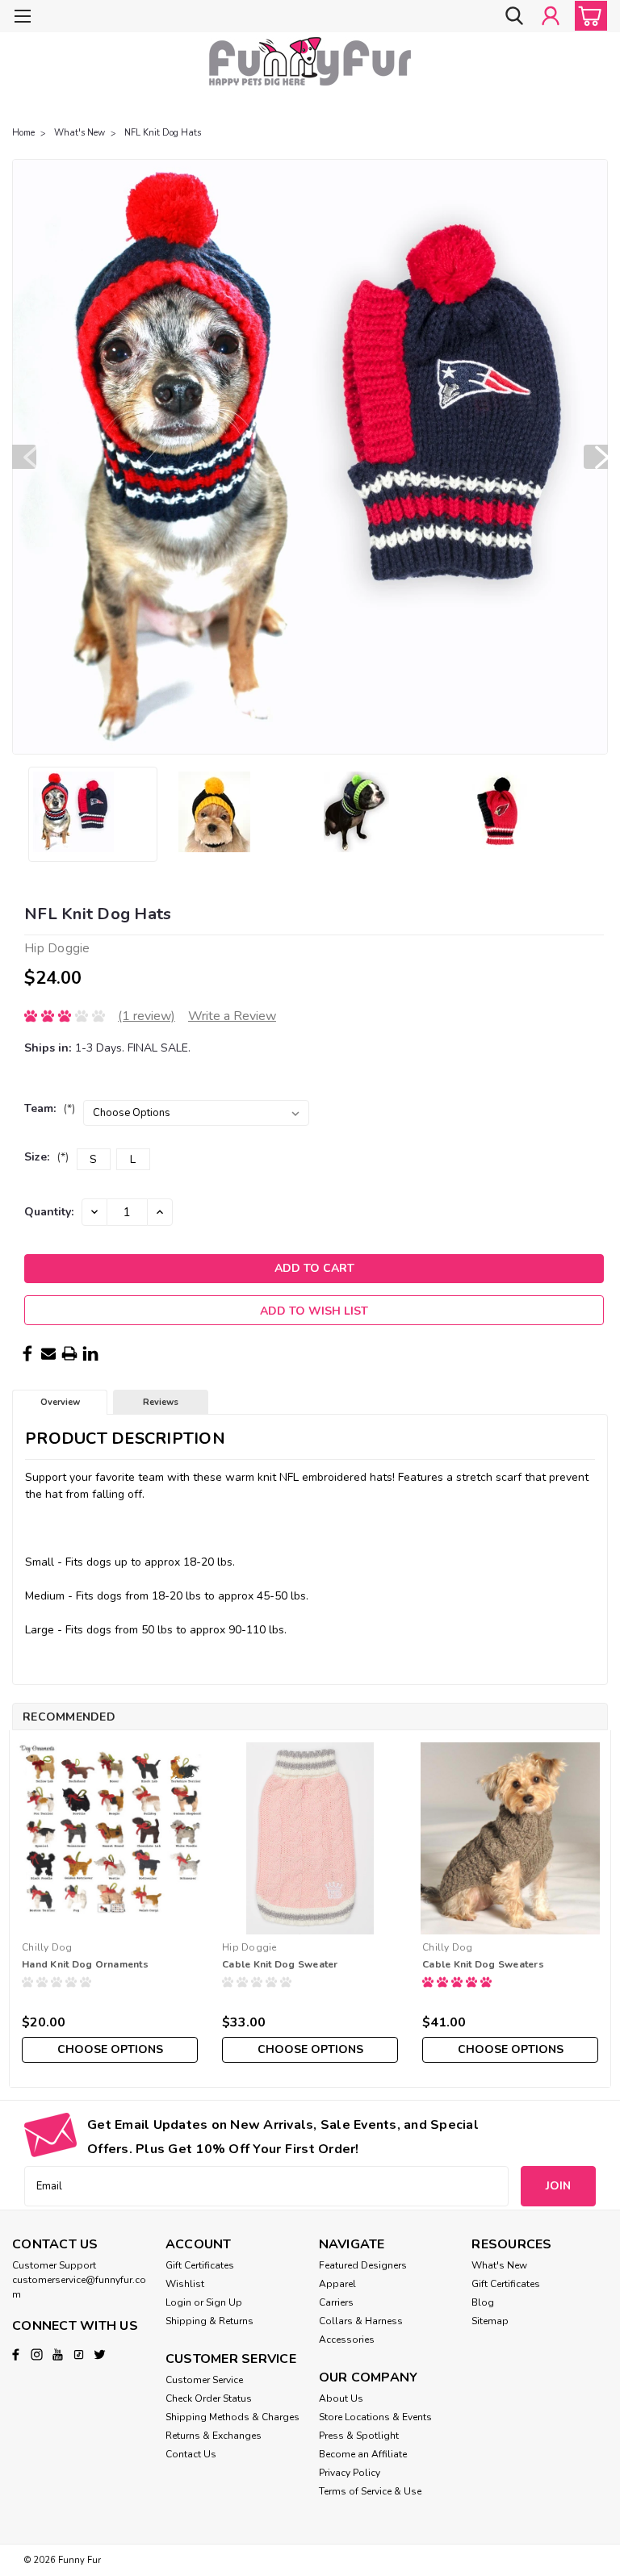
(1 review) (147, 1016)
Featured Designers (363, 2265)
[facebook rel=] (16, 2354)
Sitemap (490, 2321)
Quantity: (49, 1212)
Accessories (347, 2340)
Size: (46, 1157)
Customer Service (204, 2380)
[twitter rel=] (100, 2354)
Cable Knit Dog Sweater (280, 1964)
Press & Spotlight (359, 2436)
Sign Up (224, 2302)
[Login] (551, 16)
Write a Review (232, 1016)
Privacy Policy (350, 2473)
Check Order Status (209, 2398)
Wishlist (185, 2284)
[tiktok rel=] (79, 2354)
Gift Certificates (200, 2265)
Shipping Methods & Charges (232, 2417)
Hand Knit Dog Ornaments (85, 1964)
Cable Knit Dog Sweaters (483, 1964)
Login (178, 2302)
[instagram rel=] (37, 2354)
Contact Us (191, 2454)
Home (23, 133)
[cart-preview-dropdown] (587, 16)
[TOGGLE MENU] (22, 18)
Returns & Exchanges (214, 2436)
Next (596, 457)
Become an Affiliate (363, 2454)
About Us (341, 2398)
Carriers (336, 2302)
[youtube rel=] (58, 2354)
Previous (24, 457)
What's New (80, 133)
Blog (483, 2302)
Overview (60, 1402)
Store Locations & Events (375, 2417)
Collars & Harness (361, 2321)
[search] (514, 16)
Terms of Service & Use (370, 2491)
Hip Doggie (249, 1947)
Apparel (337, 2284)
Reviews (161, 1402)
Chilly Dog (47, 1947)
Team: (50, 1108)
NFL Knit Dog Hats (163, 133)
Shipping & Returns (209, 2321)
